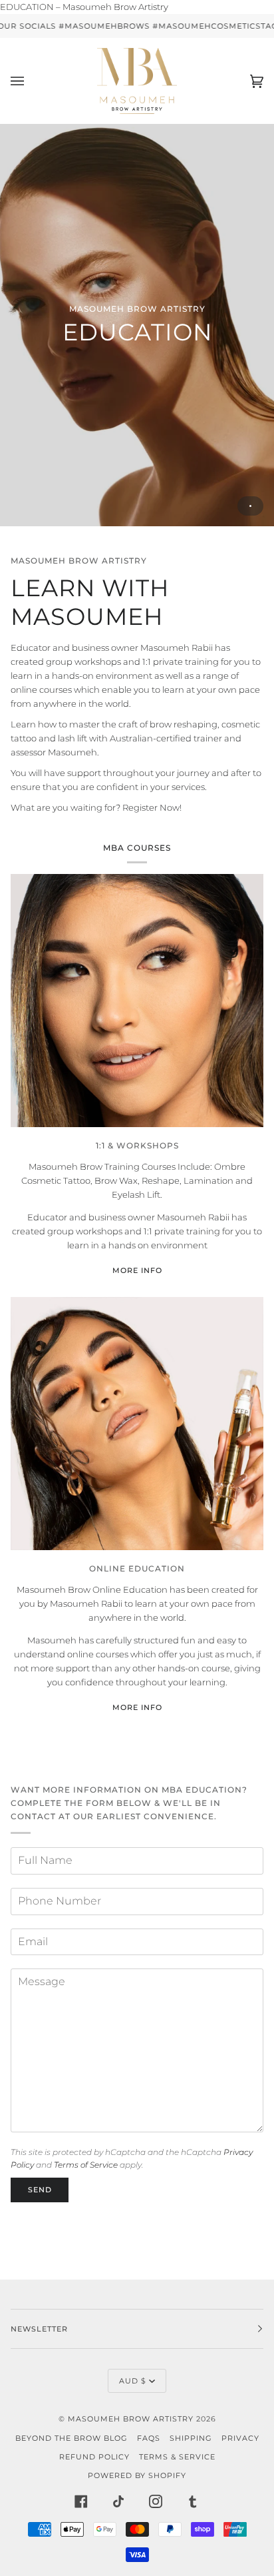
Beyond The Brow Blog (71, 2438)
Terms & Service (177, 2457)
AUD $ (133, 2381)
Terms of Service (86, 2165)
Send (40, 2190)
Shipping (191, 2438)
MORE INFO (137, 1270)
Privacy (240, 2438)
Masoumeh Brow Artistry (132, 2419)
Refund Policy (94, 2457)
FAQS (149, 2438)
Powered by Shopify (137, 2475)
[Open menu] (31, 81)
